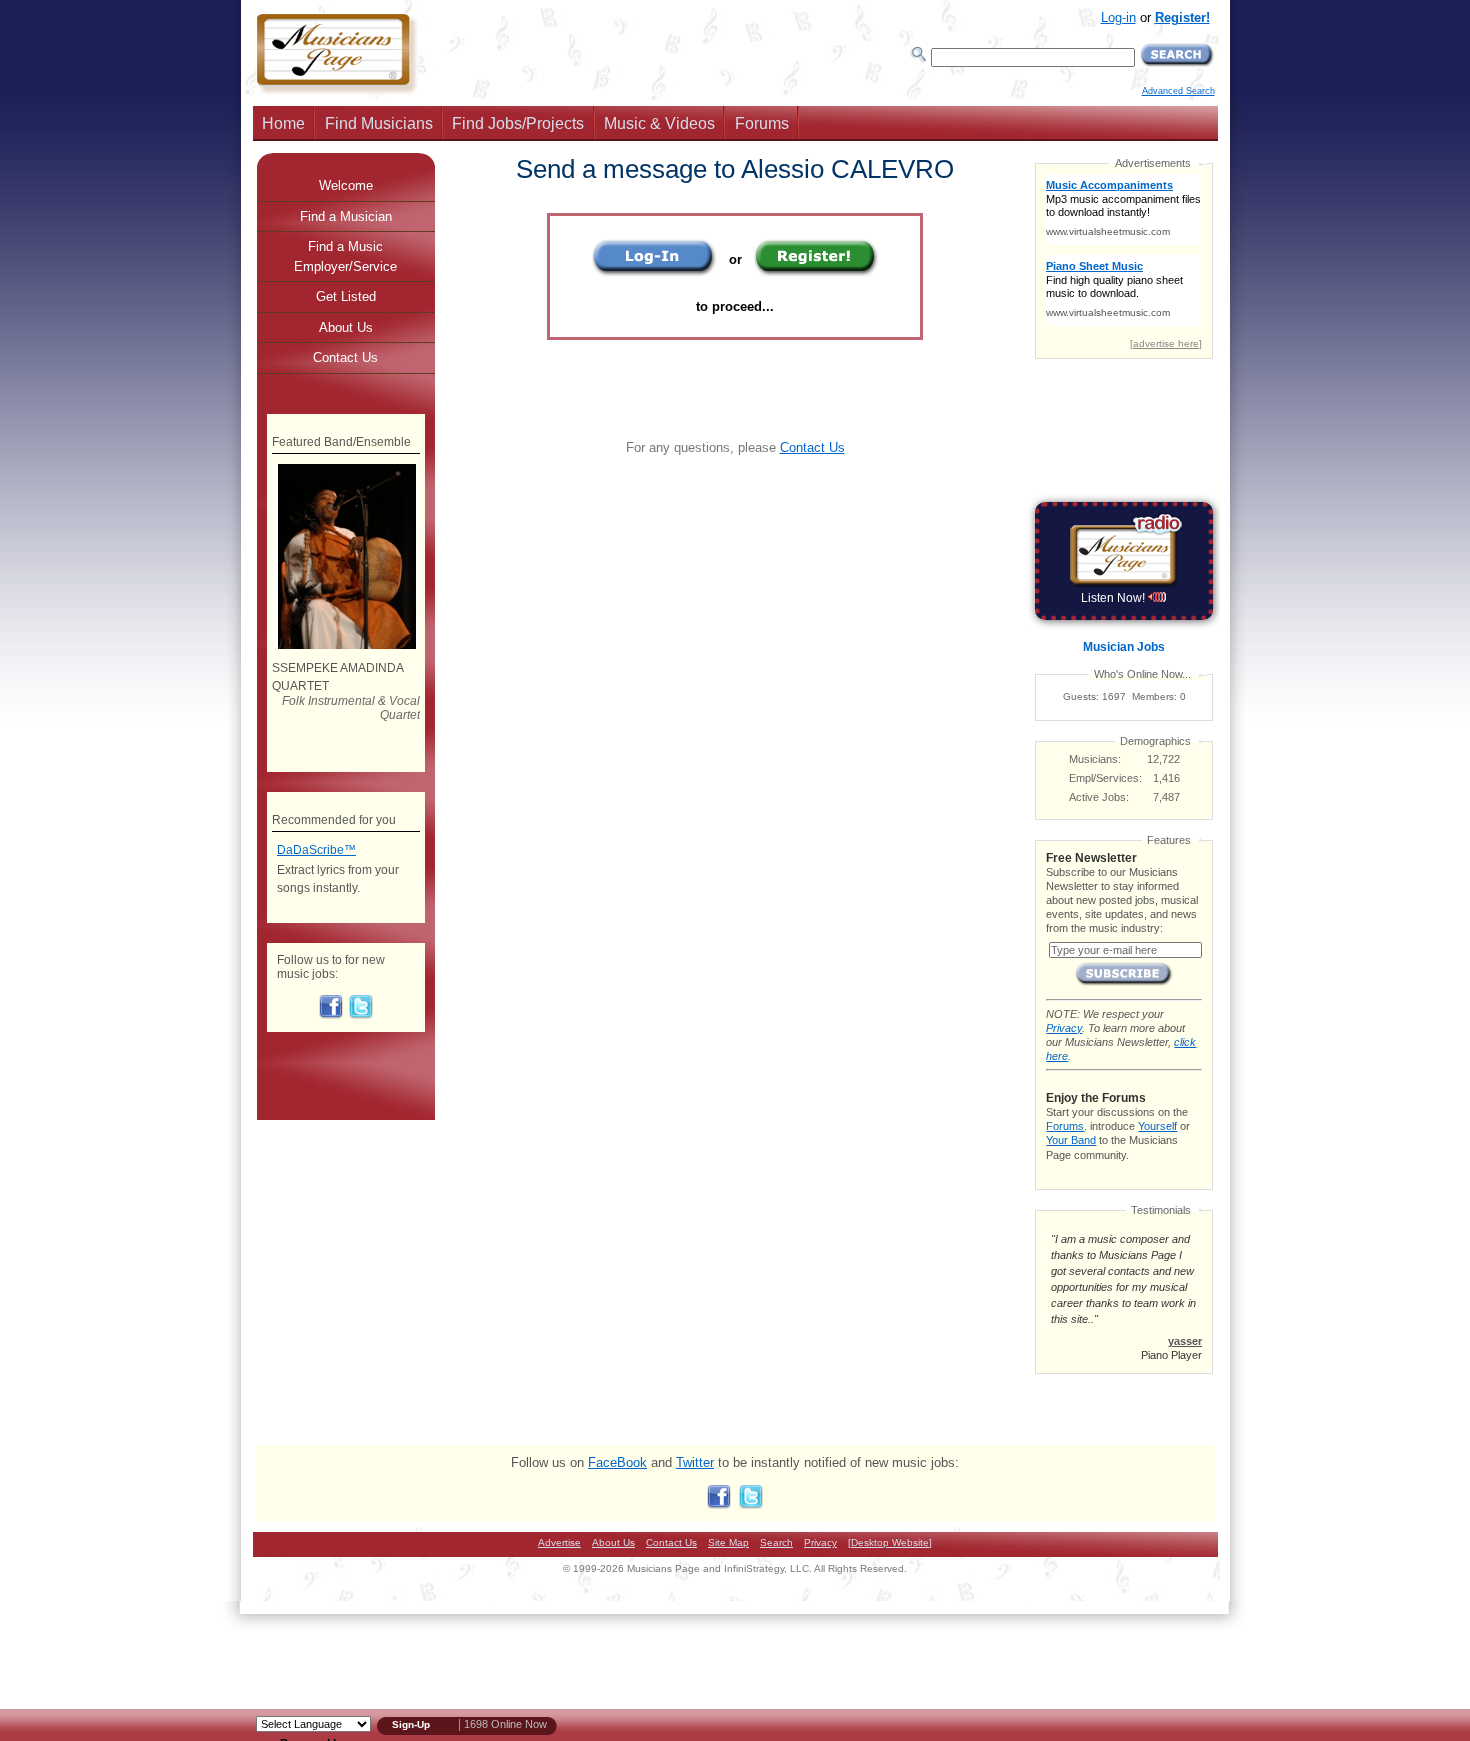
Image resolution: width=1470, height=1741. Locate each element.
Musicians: (1095, 759)
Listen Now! (1114, 598)
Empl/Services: (1105, 778)
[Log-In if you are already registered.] (654, 272)
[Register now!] (816, 272)
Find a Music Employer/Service (345, 256)
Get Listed (346, 296)
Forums (762, 123)
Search (776, 1542)
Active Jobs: (1099, 797)
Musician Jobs (1124, 647)
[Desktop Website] (890, 1542)
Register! (1182, 17)
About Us (346, 327)
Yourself (1157, 1126)
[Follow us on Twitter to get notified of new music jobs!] (361, 1015)
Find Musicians (379, 123)
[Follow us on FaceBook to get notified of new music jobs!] (331, 1015)
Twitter (695, 1462)
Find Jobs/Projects (518, 123)
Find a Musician (346, 216)
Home (283, 123)
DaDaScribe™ (316, 850)
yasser (1185, 1341)
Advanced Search (1178, 91)
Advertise (559, 1542)
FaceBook (617, 1462)
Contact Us (812, 447)
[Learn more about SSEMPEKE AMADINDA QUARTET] (345, 645)
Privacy (1064, 1028)
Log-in (1118, 17)
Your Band (1071, 1140)
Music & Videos (659, 123)
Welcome (346, 185)
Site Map (728, 1542)
